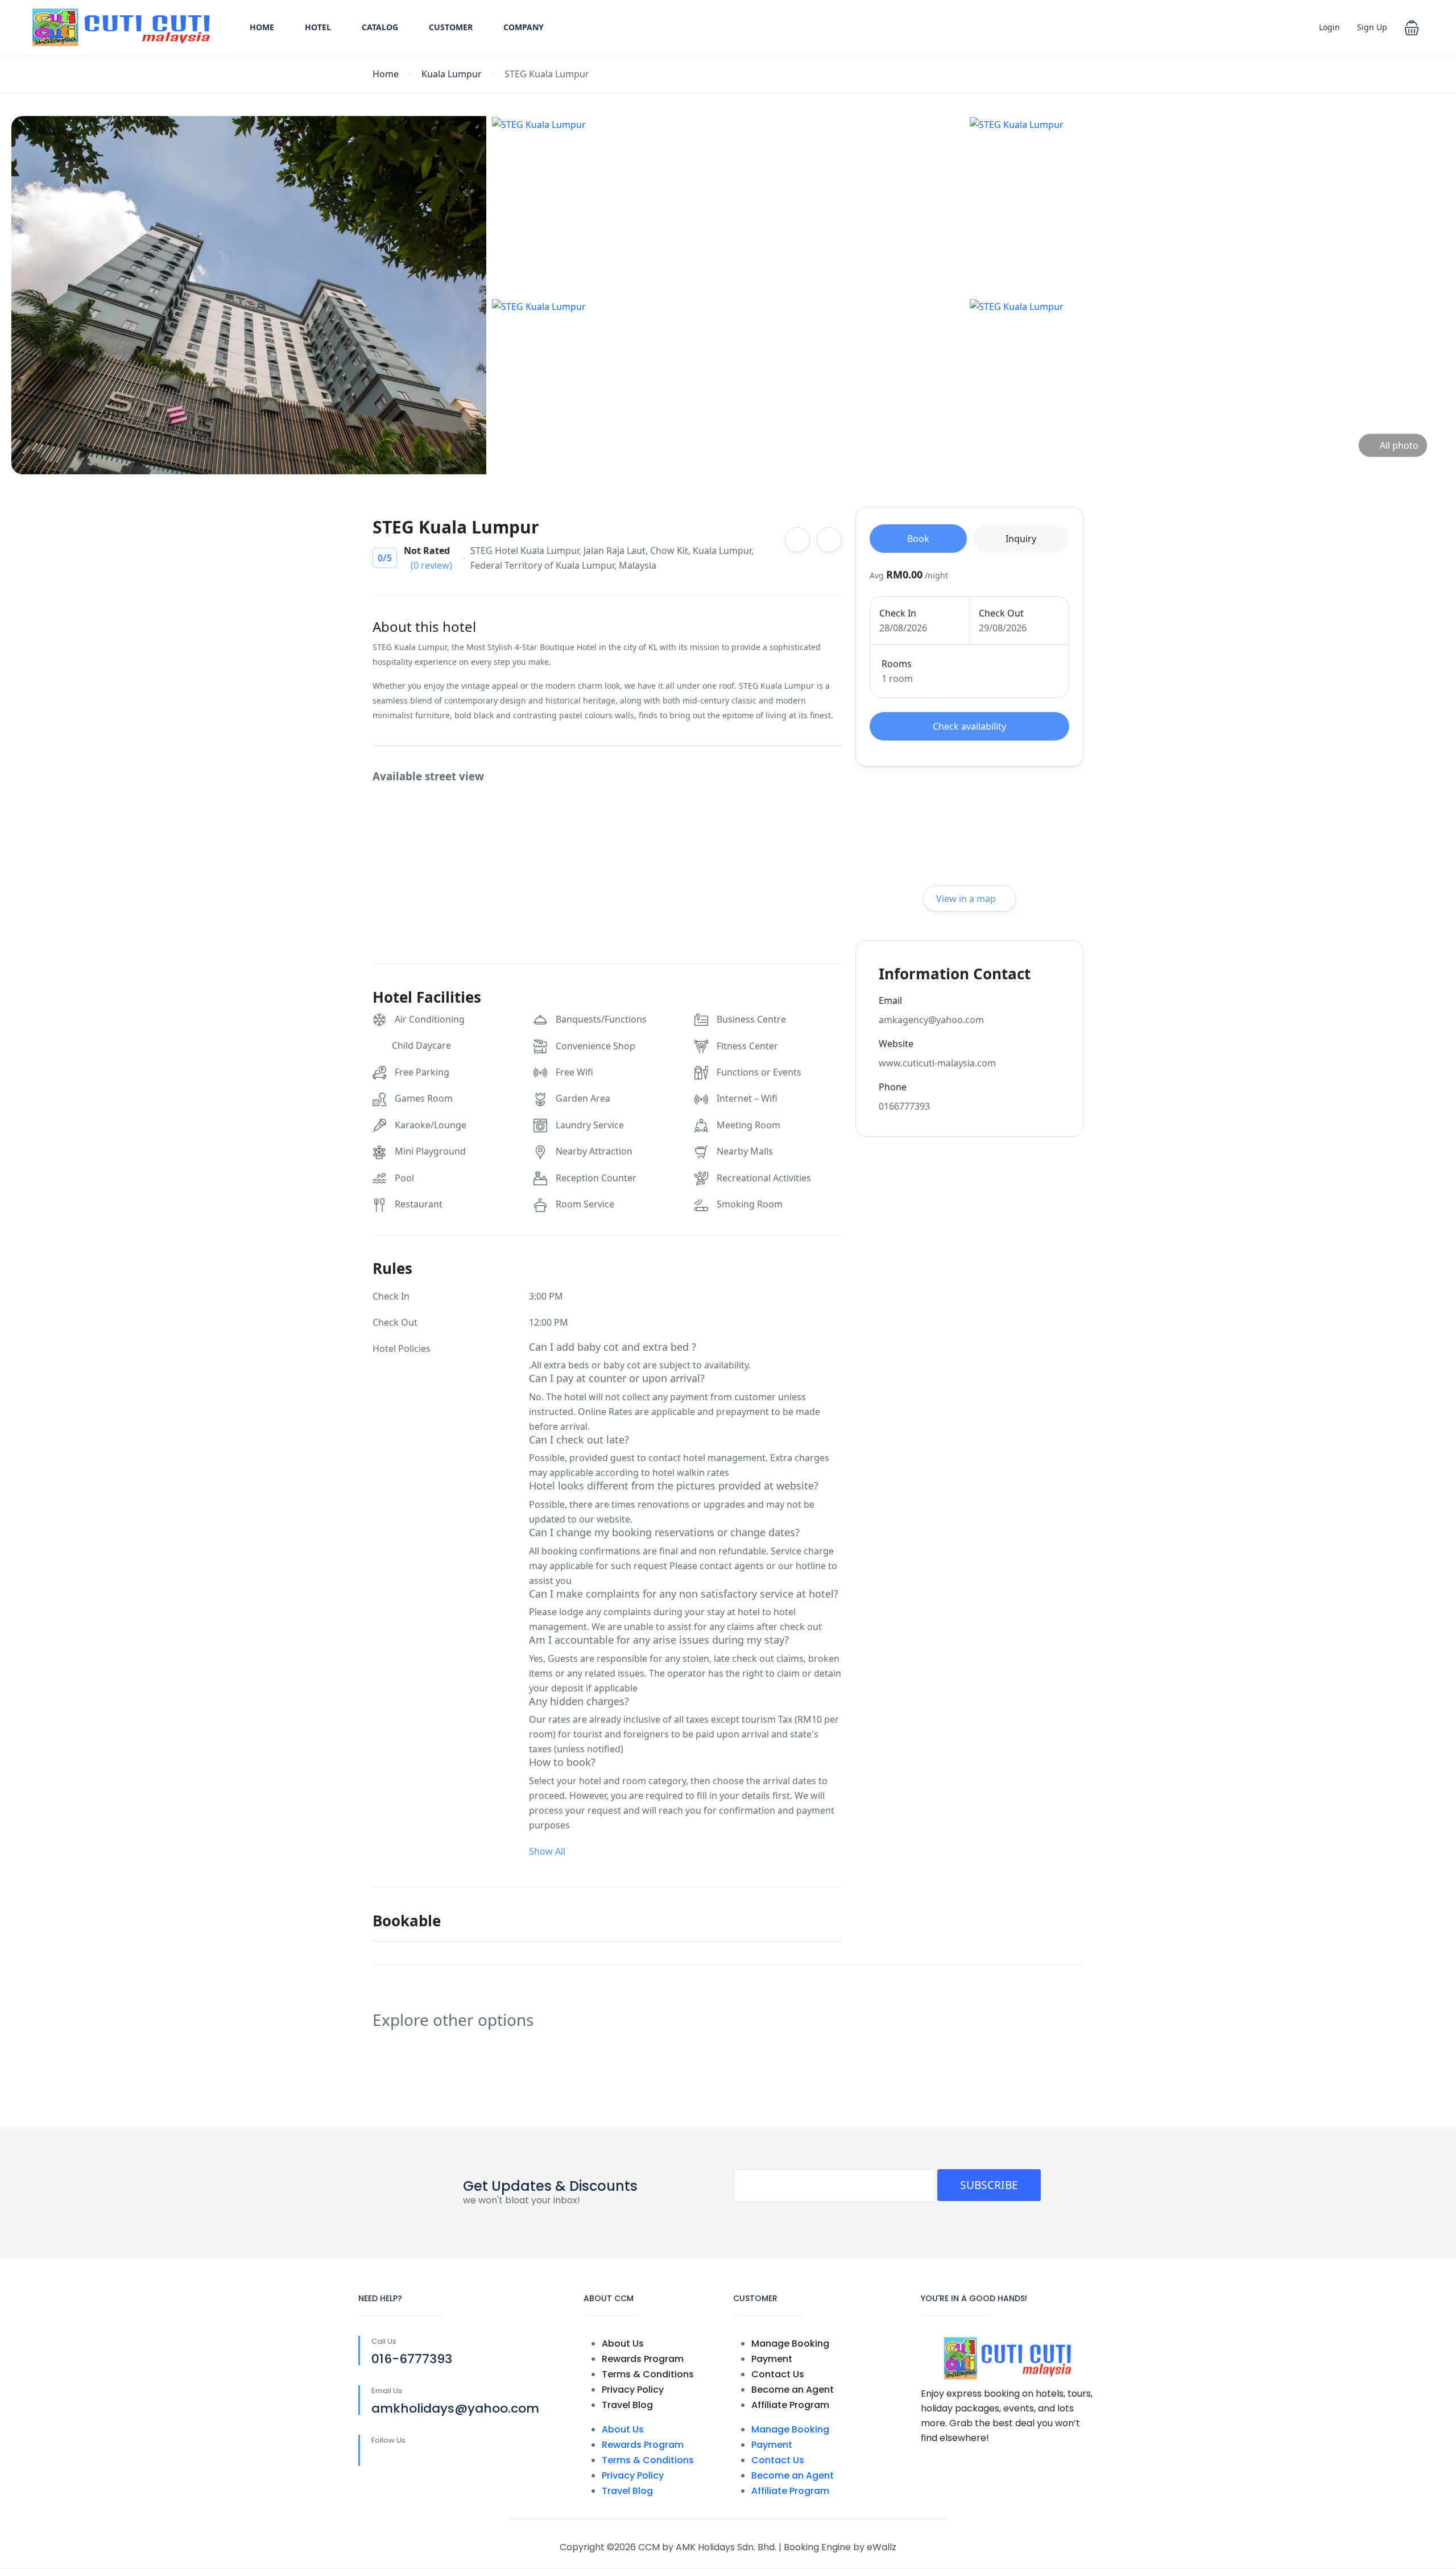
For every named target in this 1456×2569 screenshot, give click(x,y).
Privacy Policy (633, 2390)
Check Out (1001, 613)
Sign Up (1372, 27)
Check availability (969, 726)
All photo (1399, 445)
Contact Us (778, 2374)
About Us (623, 2343)
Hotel (318, 27)
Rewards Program (643, 2359)
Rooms (897, 664)
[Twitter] (402, 2459)
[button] (1412, 27)
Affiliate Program (790, 2405)
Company (524, 27)
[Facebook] (379, 2459)
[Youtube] (426, 2459)
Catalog (380, 27)
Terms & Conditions (648, 2374)
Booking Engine (817, 2547)
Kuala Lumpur (452, 74)
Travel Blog (627, 2405)
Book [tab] (918, 539)
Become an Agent (793, 2390)
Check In (898, 613)
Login (1329, 27)
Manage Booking (790, 2343)
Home (262, 27)
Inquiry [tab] (1021, 539)
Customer (451, 27)
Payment (772, 2359)
